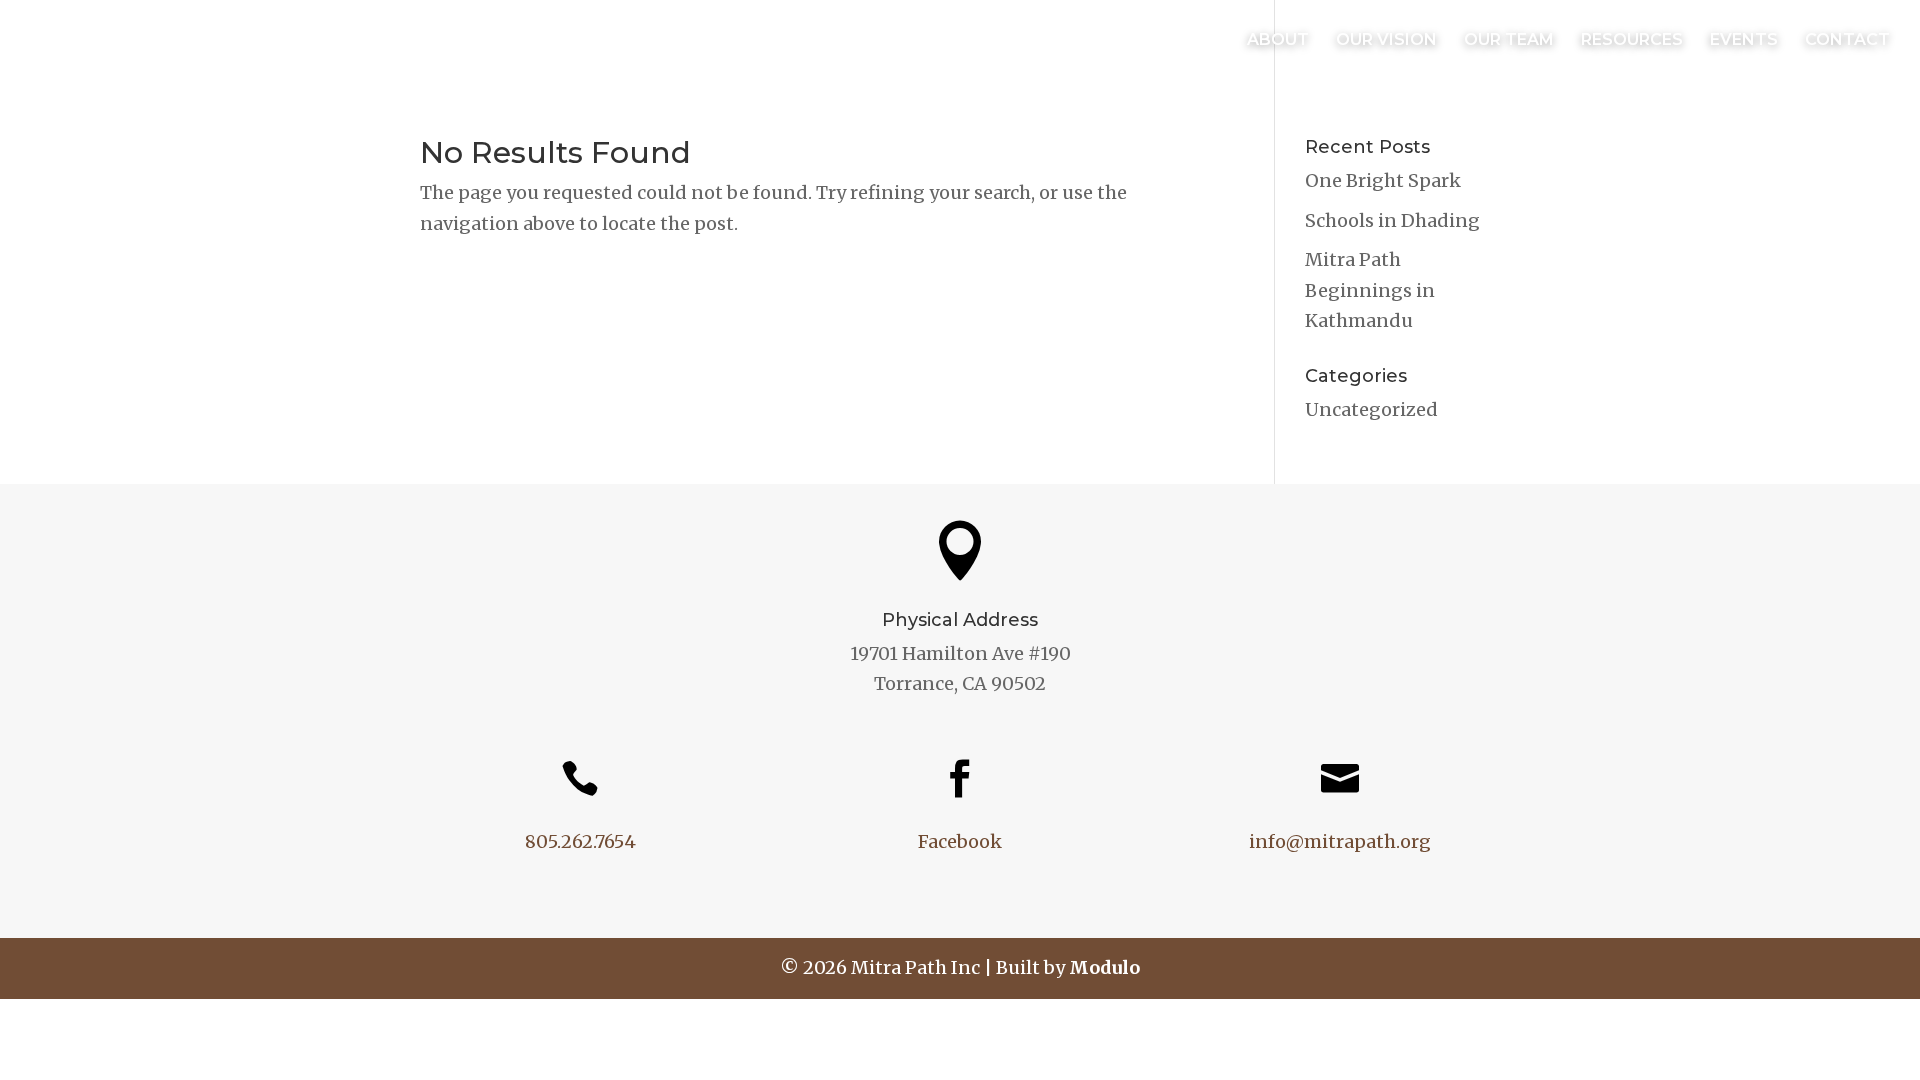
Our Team (1509, 41)
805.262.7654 (580, 841)
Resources (1632, 41)
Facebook (960, 841)
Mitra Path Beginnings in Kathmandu (1370, 290)
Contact (1847, 41)
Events (1744, 41)
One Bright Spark (1383, 180)
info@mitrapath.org (1340, 841)
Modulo (1104, 967)
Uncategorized (1371, 409)
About (1278, 41)
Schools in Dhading (1392, 220)
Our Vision (1386, 41)
